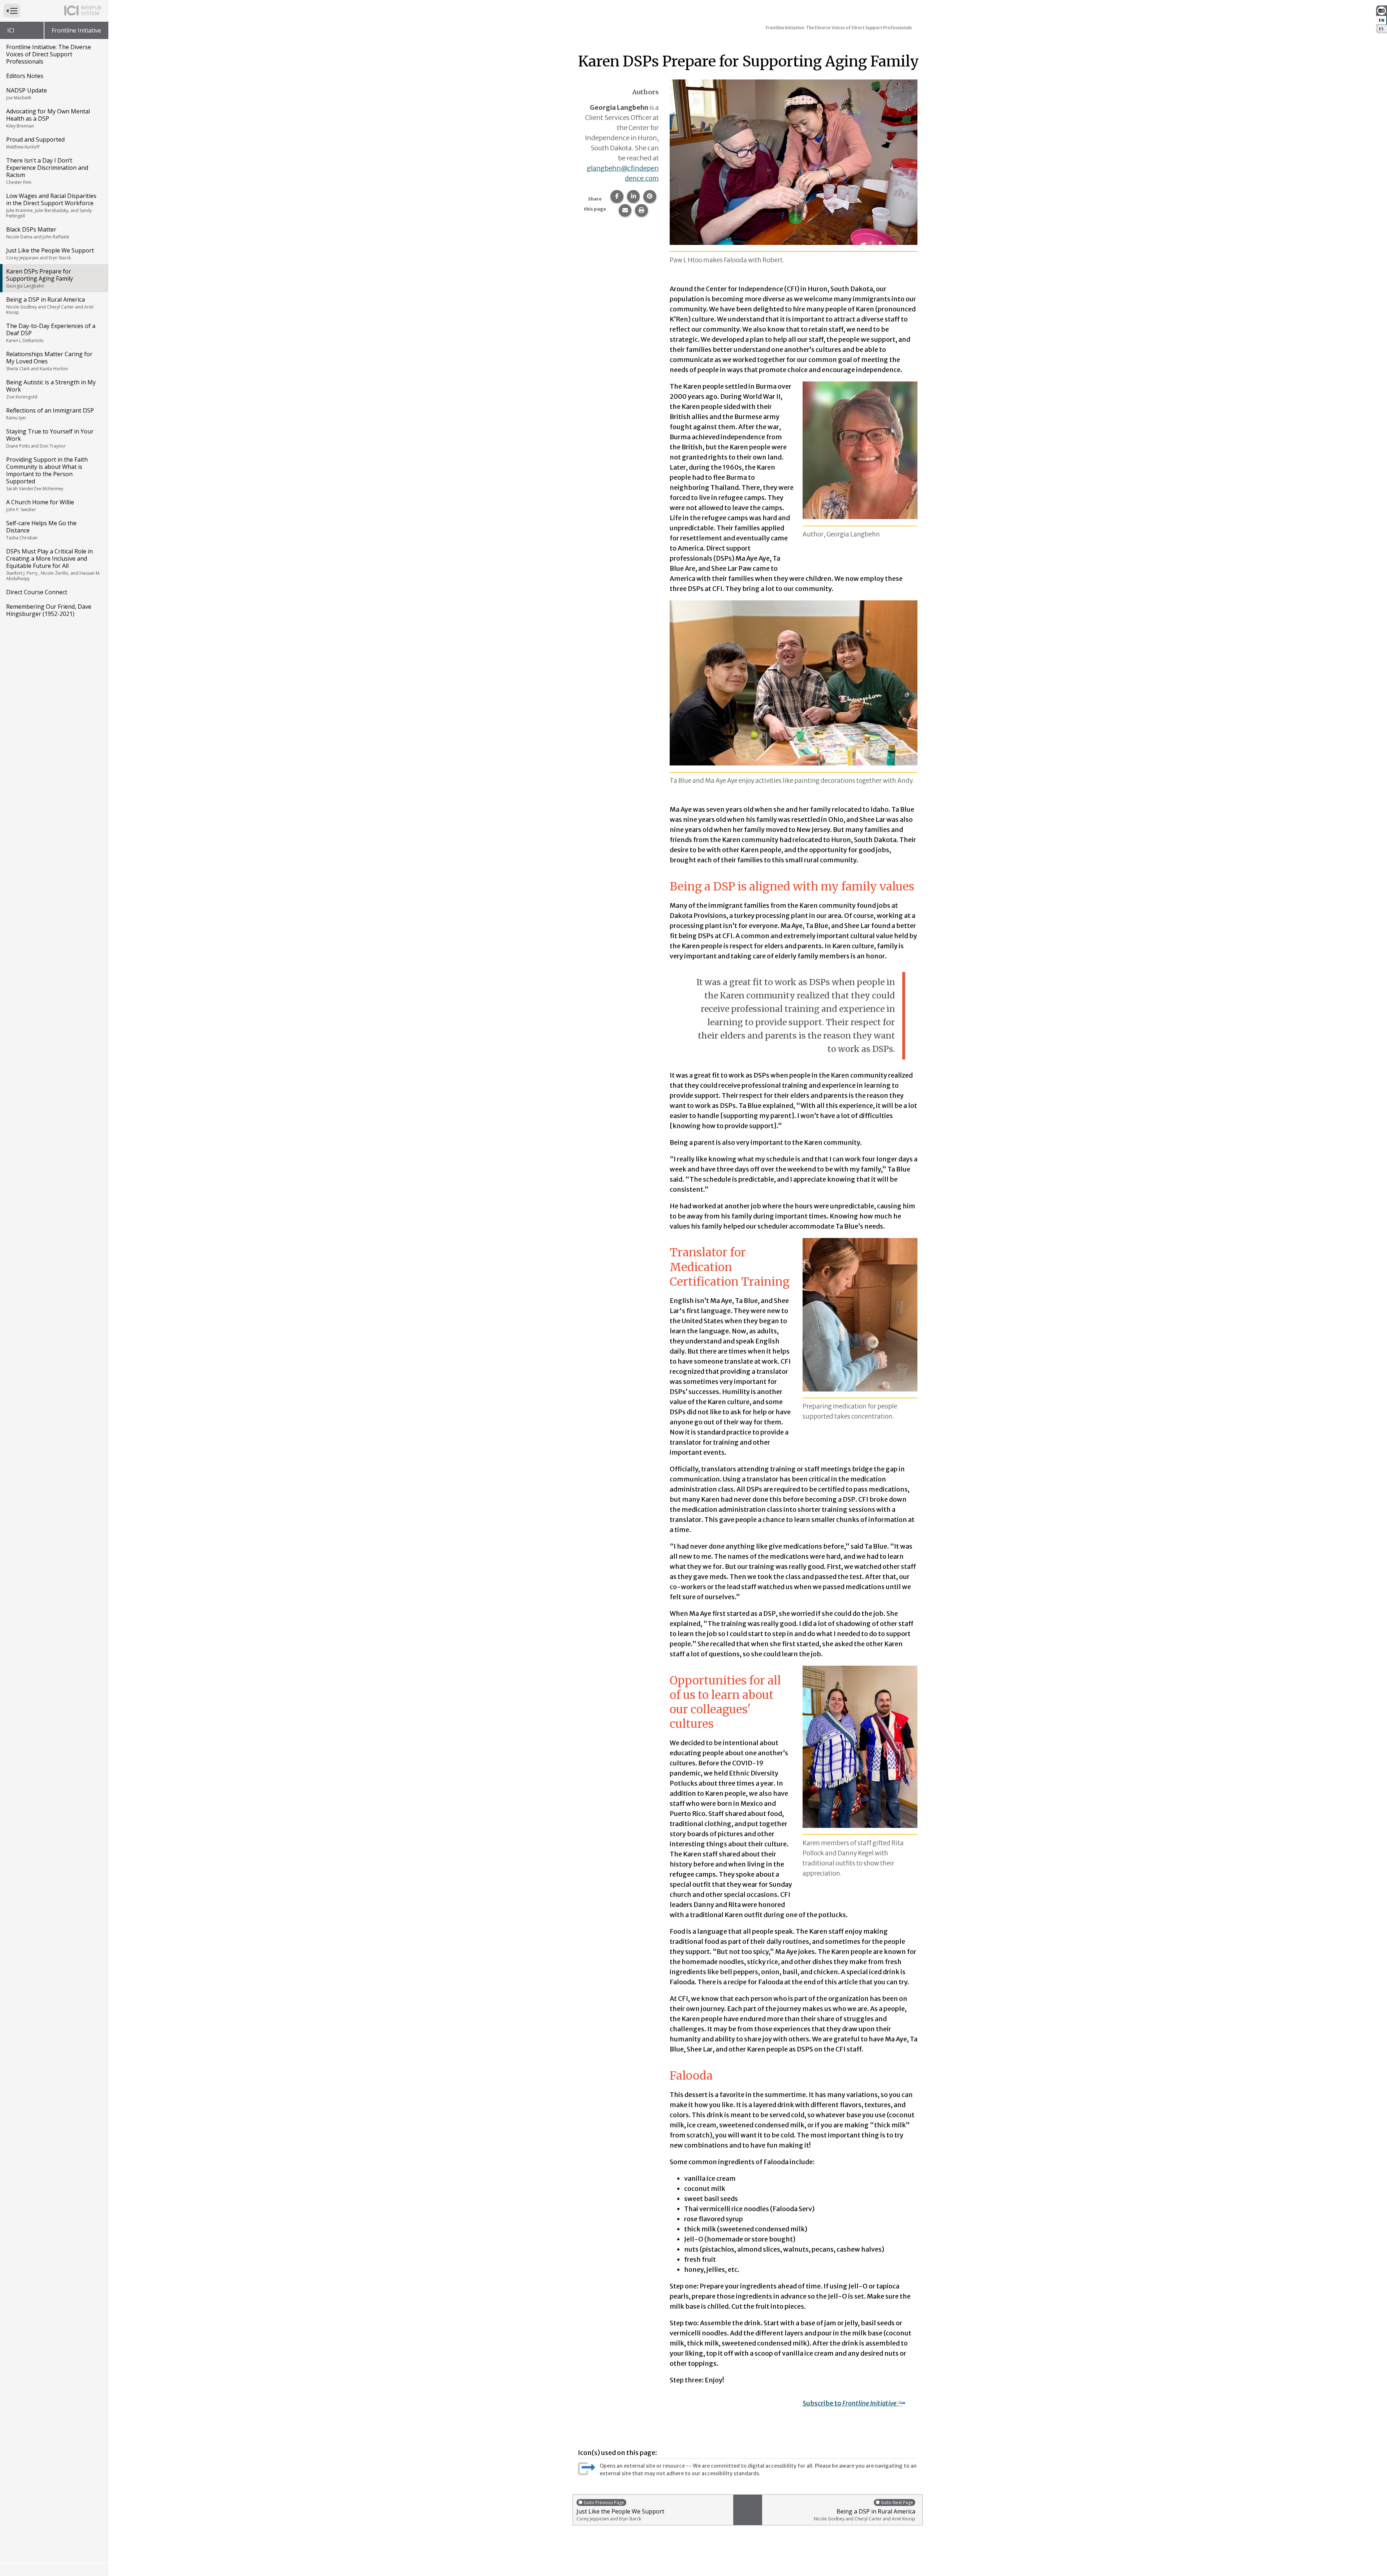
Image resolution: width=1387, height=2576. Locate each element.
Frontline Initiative (76, 30)
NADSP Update (27, 94)
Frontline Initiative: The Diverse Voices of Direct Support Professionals (49, 54)
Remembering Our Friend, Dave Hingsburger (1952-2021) (49, 610)
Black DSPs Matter (38, 233)
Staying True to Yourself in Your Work (50, 438)
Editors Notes (25, 76)
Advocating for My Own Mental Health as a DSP (48, 118)
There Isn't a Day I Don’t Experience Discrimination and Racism (47, 171)
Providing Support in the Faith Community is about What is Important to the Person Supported (47, 474)
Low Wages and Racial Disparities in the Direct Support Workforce (51, 205)
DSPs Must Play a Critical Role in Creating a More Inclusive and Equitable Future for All (53, 564)
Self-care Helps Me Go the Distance (41, 530)
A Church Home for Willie (40, 505)
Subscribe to (850, 2403)
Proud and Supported (35, 143)
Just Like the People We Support (50, 254)
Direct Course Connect (37, 592)
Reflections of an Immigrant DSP (50, 414)
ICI (11, 30)
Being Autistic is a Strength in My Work (51, 389)
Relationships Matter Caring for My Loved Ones (49, 361)
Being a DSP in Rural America (50, 305)
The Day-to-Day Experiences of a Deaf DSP (51, 333)
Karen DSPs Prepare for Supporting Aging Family (40, 278)
